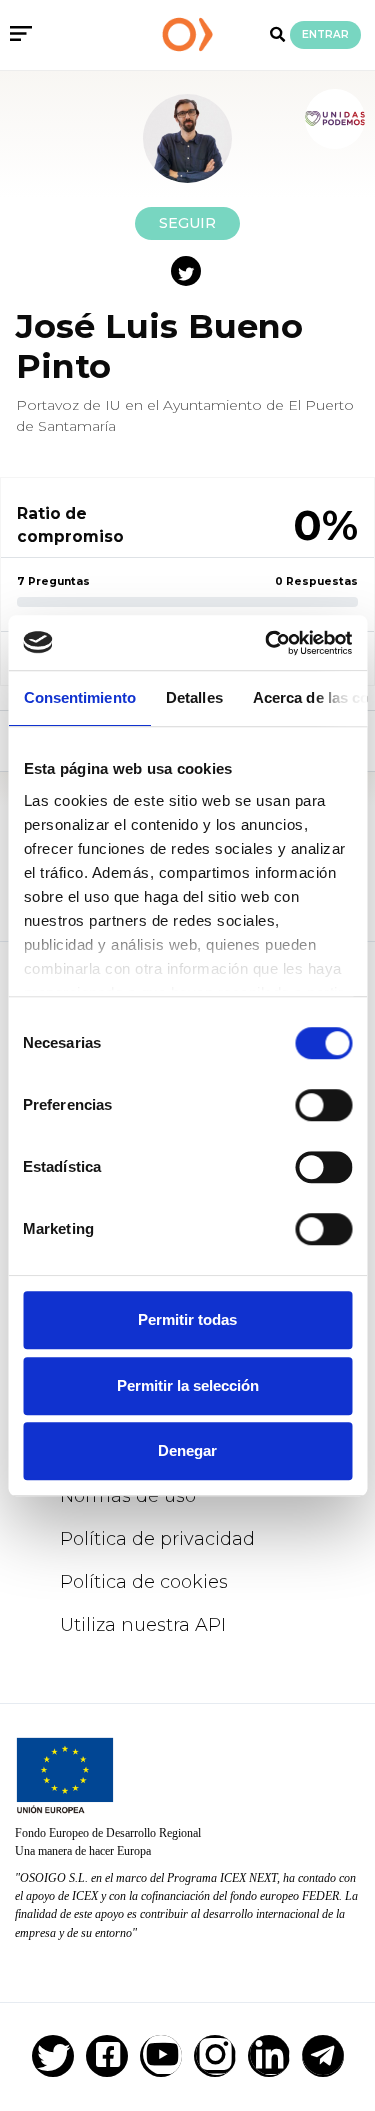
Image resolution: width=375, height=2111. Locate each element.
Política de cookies (144, 1582)
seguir (187, 223)
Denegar (187, 1450)
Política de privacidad (157, 1539)
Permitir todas (187, 1319)
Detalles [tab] (193, 697)
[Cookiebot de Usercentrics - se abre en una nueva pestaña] (267, 643)
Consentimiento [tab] (79, 697)
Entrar (325, 34)
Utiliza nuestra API (143, 1625)
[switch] (323, 1105)
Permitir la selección (188, 1385)
